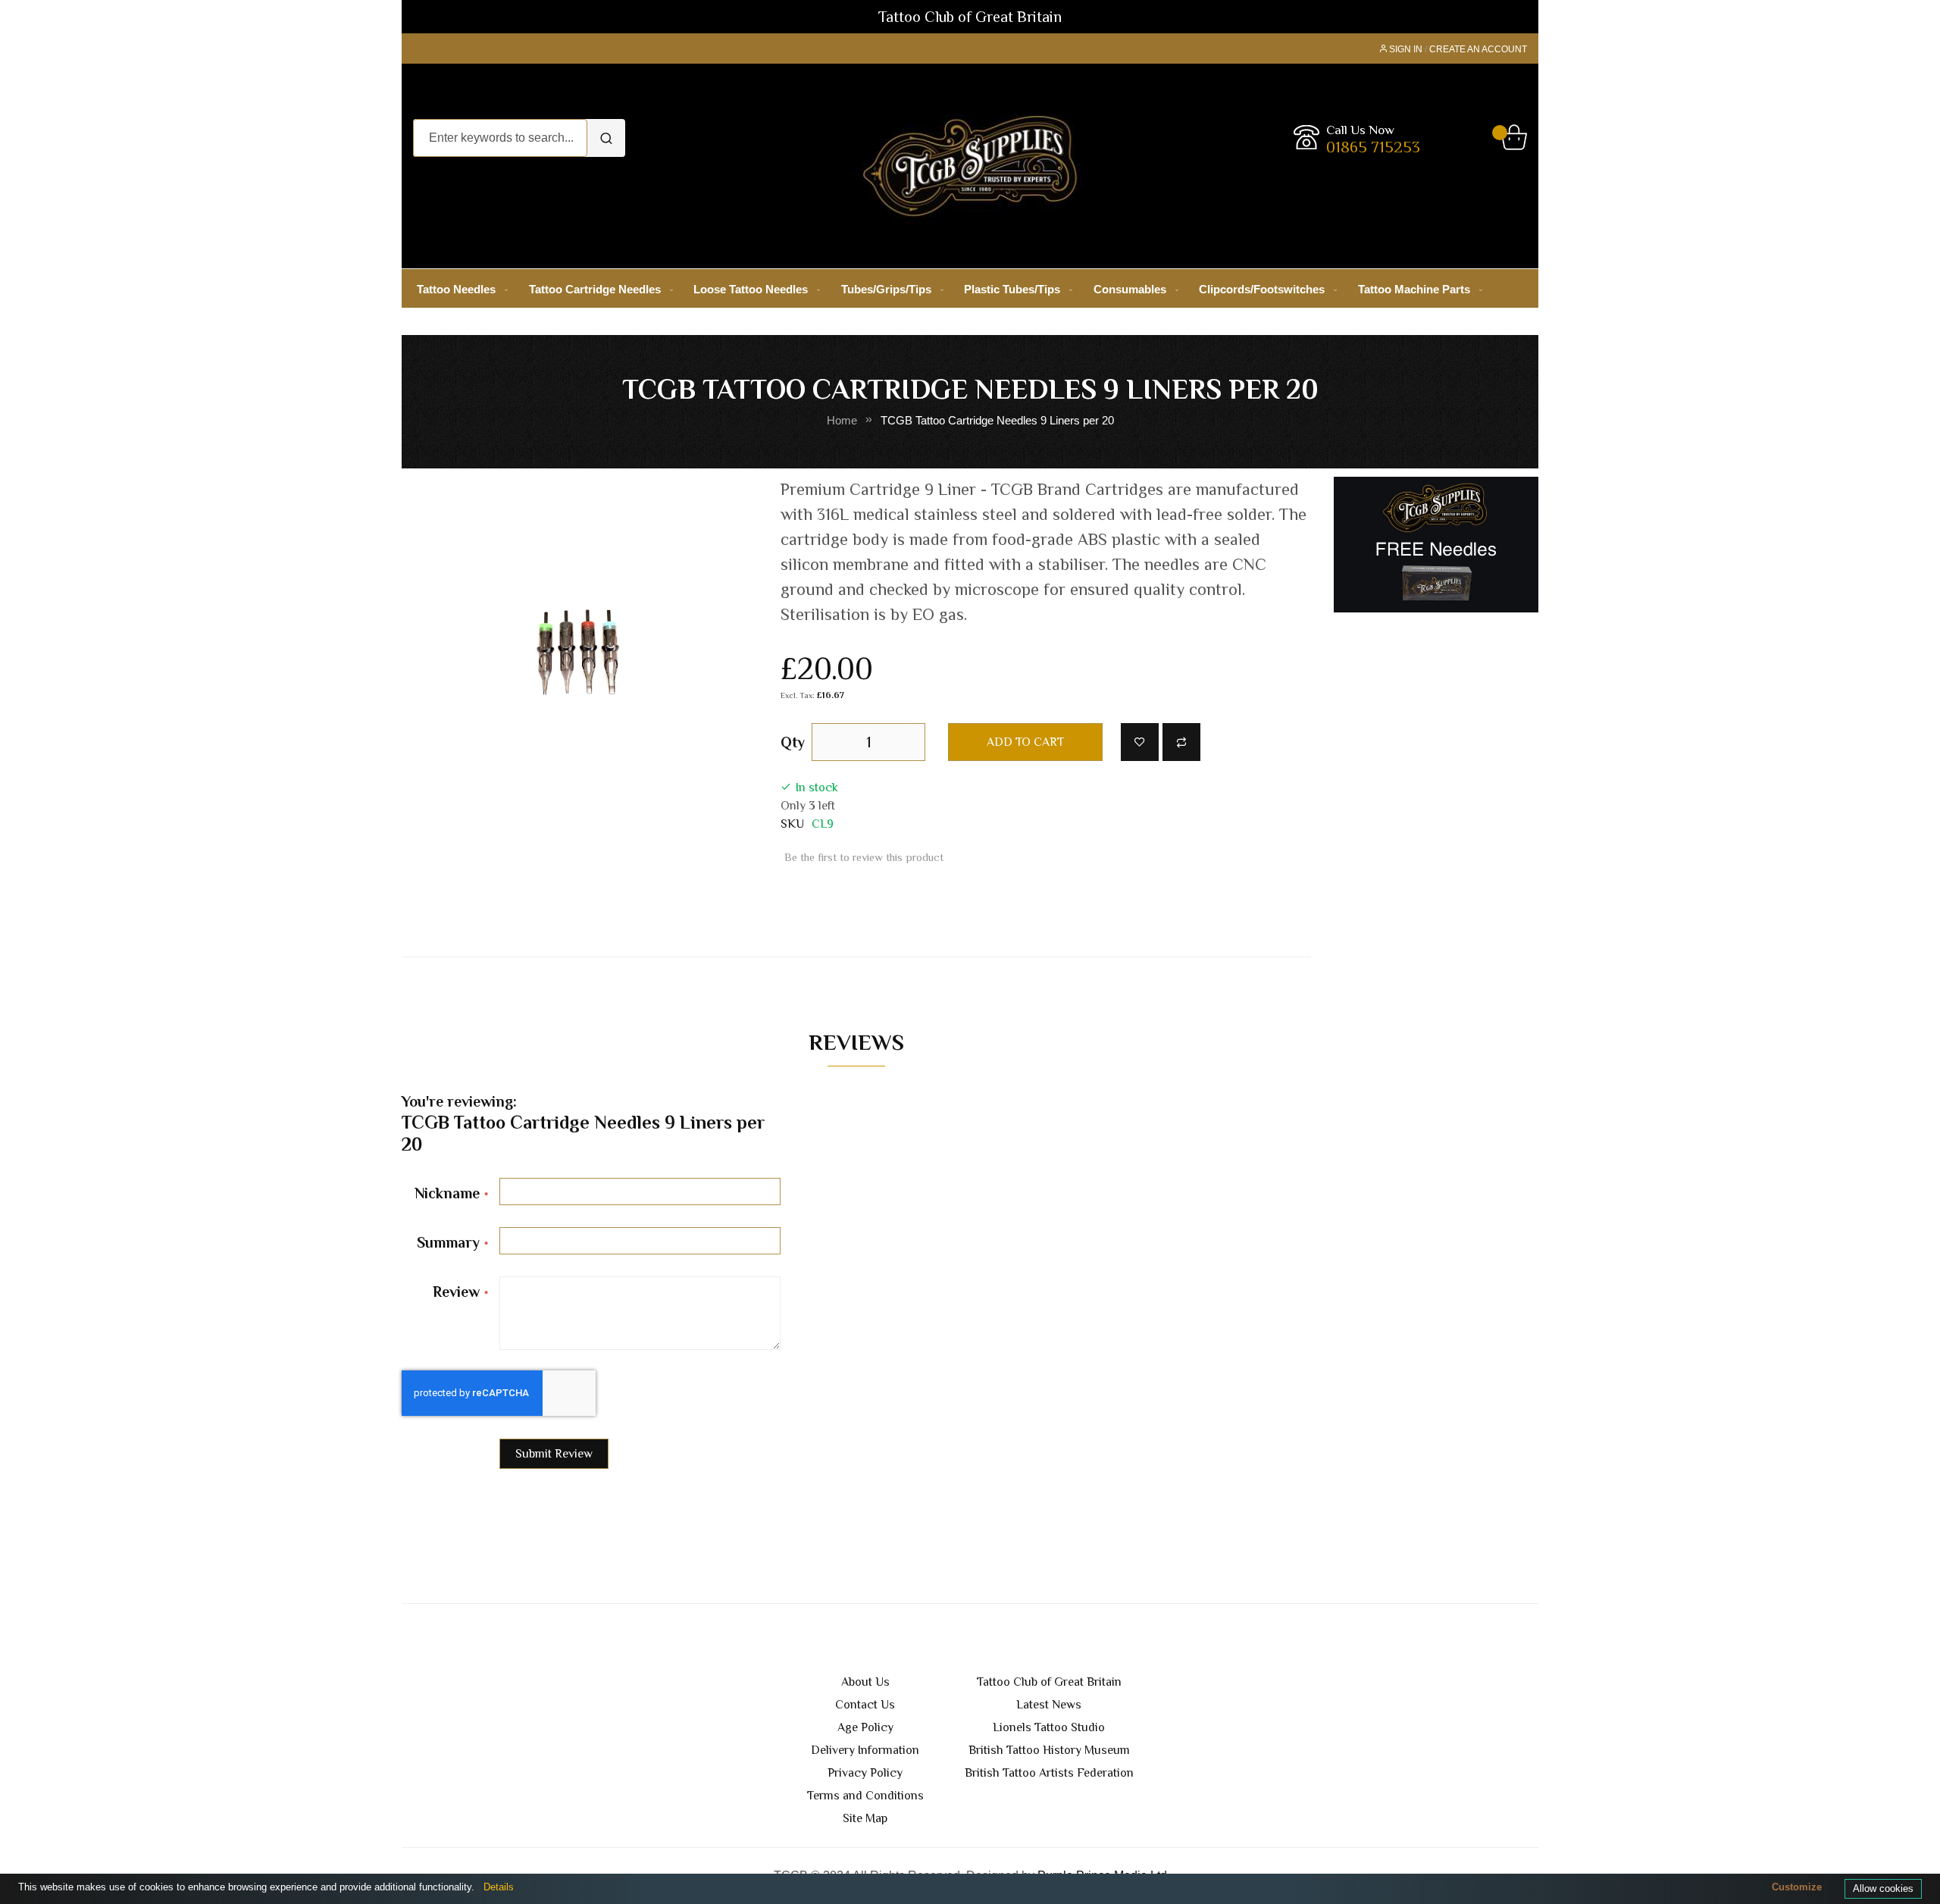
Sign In (1406, 49)
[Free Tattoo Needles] (1436, 544)
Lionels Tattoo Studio (1049, 1727)
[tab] (856, 1046)
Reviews (856, 1042)
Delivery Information (865, 1750)
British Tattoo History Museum (1049, 1750)
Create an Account (1478, 49)
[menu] (970, 289)
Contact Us (865, 1705)
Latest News (1049, 1705)
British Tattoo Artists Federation (1049, 1773)
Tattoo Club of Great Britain (1049, 1682)
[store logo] (970, 166)
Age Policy (865, 1727)
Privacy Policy (865, 1773)
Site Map (865, 1818)
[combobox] (500, 138)
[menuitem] (459, 289)
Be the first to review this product (864, 857)
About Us (865, 1682)
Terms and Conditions (865, 1796)
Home (842, 421)
